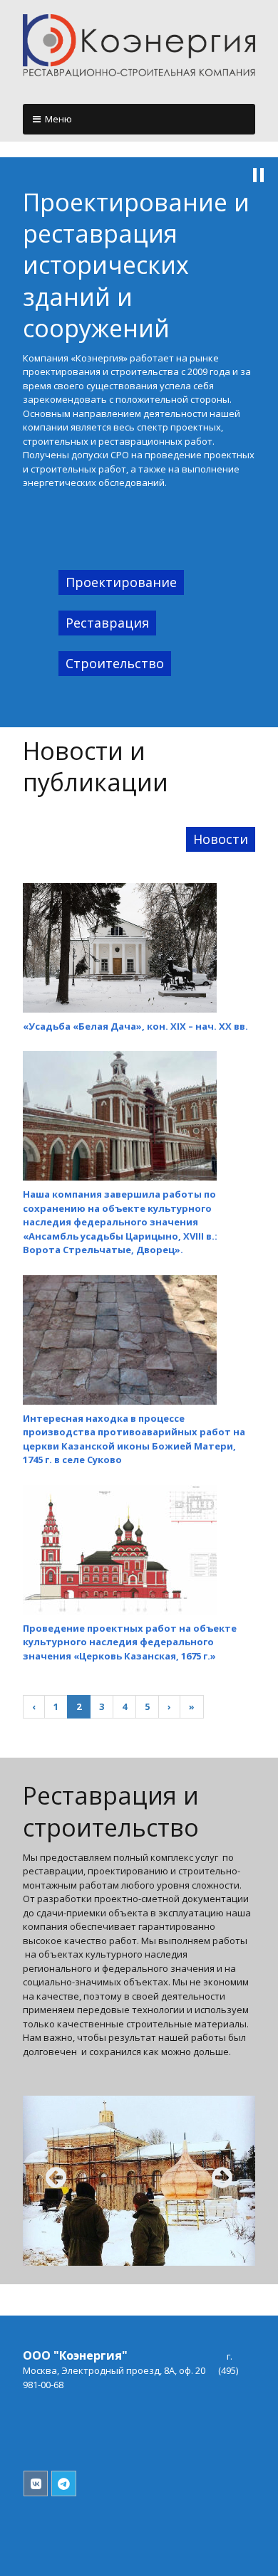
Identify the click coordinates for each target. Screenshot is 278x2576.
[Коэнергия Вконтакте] (36, 2484)
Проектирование (121, 582)
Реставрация (107, 623)
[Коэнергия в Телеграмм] (64, 2484)
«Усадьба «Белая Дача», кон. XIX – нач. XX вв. (135, 1026)
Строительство (115, 663)
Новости (221, 839)
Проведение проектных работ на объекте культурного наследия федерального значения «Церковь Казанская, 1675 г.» (130, 1642)
